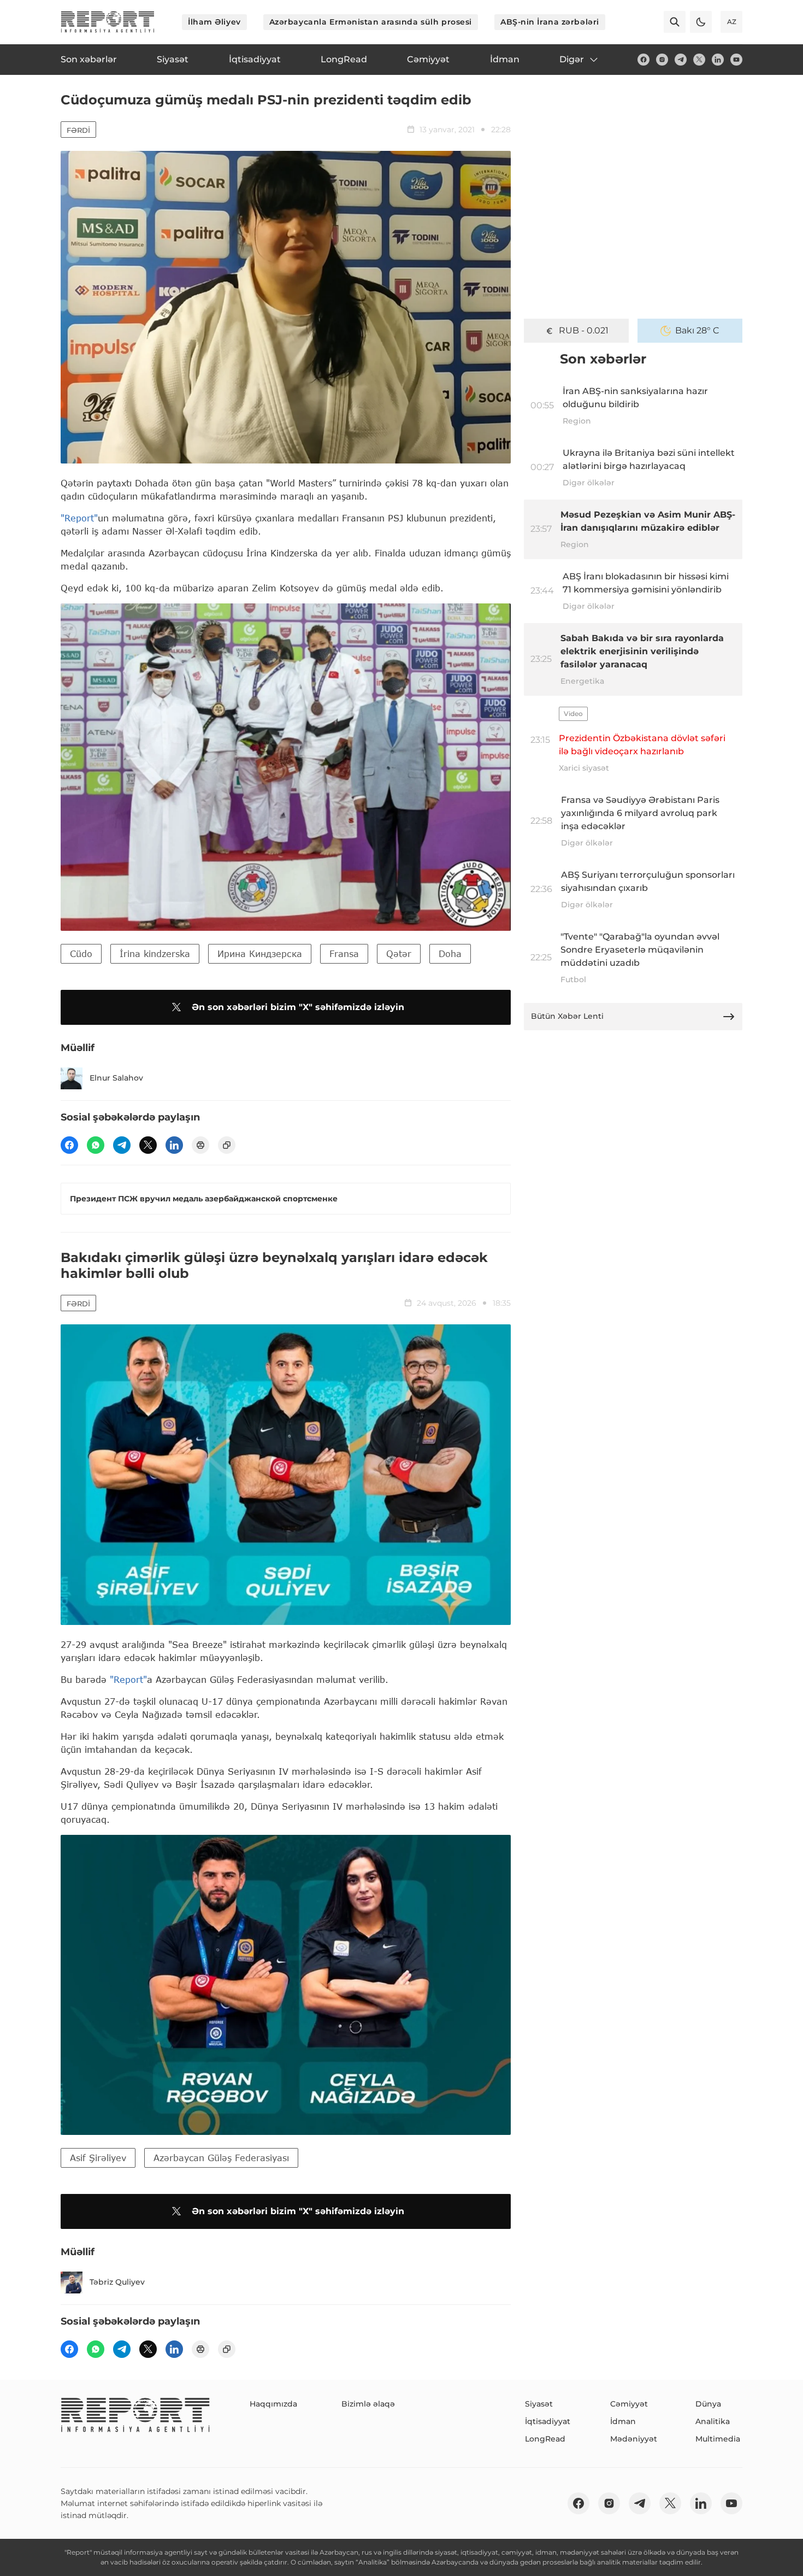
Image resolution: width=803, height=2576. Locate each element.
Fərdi (78, 130)
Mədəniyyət (634, 2439)
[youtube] (736, 60)
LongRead (545, 2439)
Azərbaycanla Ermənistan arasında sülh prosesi (371, 22)
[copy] (227, 1145)
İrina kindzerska (155, 953)
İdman (623, 2421)
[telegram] (681, 60)
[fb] (643, 60)
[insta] (662, 60)
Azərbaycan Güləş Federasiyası (221, 2158)
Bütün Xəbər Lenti (567, 1016)
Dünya (708, 2404)
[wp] (96, 1145)
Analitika (713, 2421)
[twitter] (699, 60)
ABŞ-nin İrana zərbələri (550, 22)
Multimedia (718, 2439)
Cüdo (81, 953)
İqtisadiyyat (548, 2421)
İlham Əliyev (214, 22)
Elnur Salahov (116, 1078)
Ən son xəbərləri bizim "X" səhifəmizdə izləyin (298, 1007)
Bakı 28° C (697, 330)
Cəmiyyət (629, 2404)
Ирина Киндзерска (260, 953)
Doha (450, 953)
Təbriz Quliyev (117, 2282)
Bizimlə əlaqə (368, 2404)
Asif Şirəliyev (98, 2158)
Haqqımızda (273, 2404)
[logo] (108, 22)
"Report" (79, 518)
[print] (200, 1145)
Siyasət (539, 2404)
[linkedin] (718, 60)
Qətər (399, 953)
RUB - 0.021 (584, 330)
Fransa (344, 953)
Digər (572, 59)
